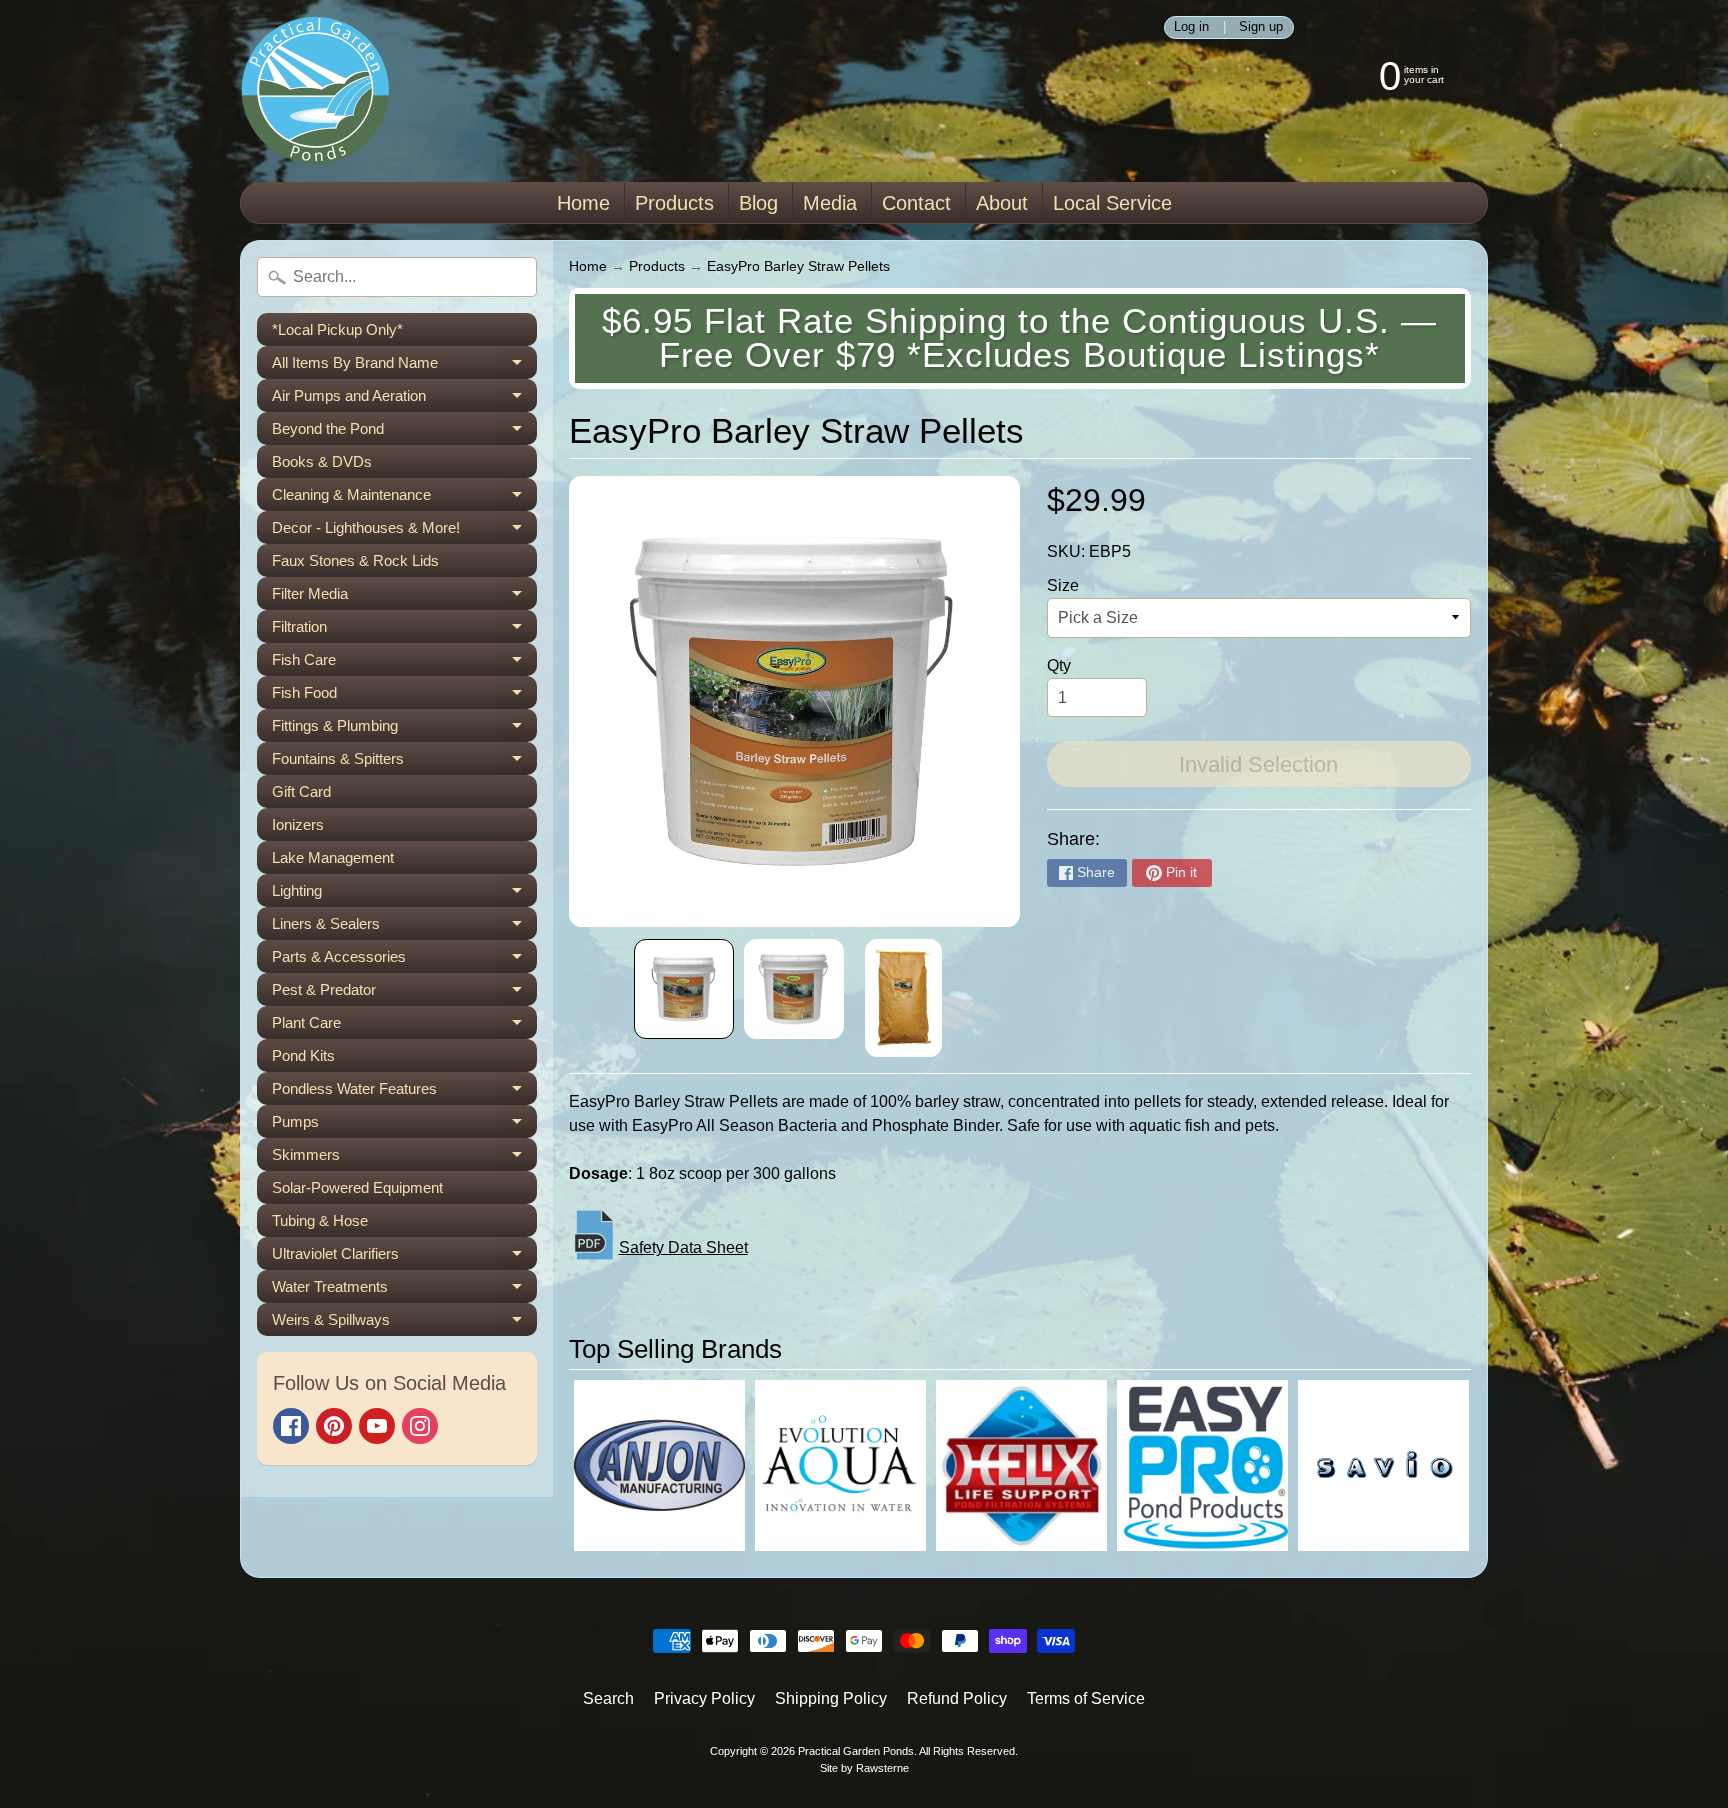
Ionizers (298, 824)
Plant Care (404, 1026)
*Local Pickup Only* (337, 329)
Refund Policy (957, 1698)
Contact (916, 203)
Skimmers (404, 1158)
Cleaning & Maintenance (404, 498)
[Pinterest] (334, 1426)
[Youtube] (377, 1426)
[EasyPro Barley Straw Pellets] (684, 989)
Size (1063, 585)
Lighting (404, 894)
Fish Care (404, 663)
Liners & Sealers (404, 927)
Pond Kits (303, 1055)
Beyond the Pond (404, 432)
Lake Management (333, 857)
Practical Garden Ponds (856, 1751)
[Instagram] (420, 1426)
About (1002, 203)
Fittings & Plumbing (404, 729)
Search (608, 1698)
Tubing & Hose (320, 1220)
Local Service (1112, 203)
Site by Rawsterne (864, 1768)
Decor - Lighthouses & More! (404, 531)
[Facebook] (291, 1426)
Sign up (1261, 27)
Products (674, 203)
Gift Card (301, 791)
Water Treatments (404, 1290)
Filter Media (404, 597)
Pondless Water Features (404, 1092)
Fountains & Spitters (404, 762)
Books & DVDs (322, 461)
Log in (1191, 27)
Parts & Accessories (404, 960)
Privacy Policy (704, 1698)
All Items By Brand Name (404, 366)
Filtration (404, 630)
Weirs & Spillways (404, 1323)
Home (583, 203)
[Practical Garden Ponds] (315, 91)
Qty (1059, 665)
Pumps (404, 1125)
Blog (758, 203)
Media (830, 203)
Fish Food (404, 696)
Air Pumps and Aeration (404, 399)
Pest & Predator (404, 993)
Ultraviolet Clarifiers (404, 1257)
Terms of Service (1086, 1698)
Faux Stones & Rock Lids (355, 560)
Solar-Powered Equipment (357, 1187)
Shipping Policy (831, 1698)
